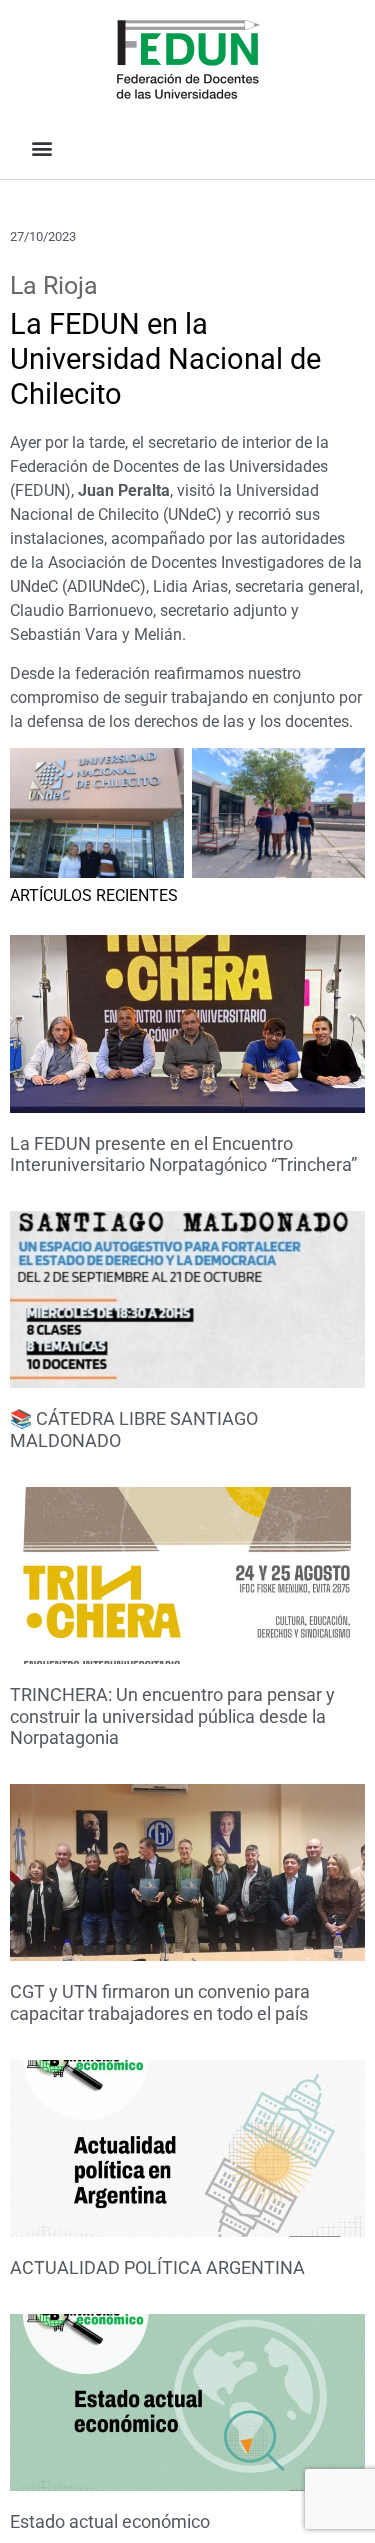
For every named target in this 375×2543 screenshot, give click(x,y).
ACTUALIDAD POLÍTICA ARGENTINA (157, 2267)
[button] (41, 147)
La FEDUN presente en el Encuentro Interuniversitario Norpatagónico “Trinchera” (183, 1154)
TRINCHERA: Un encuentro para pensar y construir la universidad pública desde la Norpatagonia (172, 1716)
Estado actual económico (110, 2521)
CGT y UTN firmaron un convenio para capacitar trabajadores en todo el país (160, 2002)
